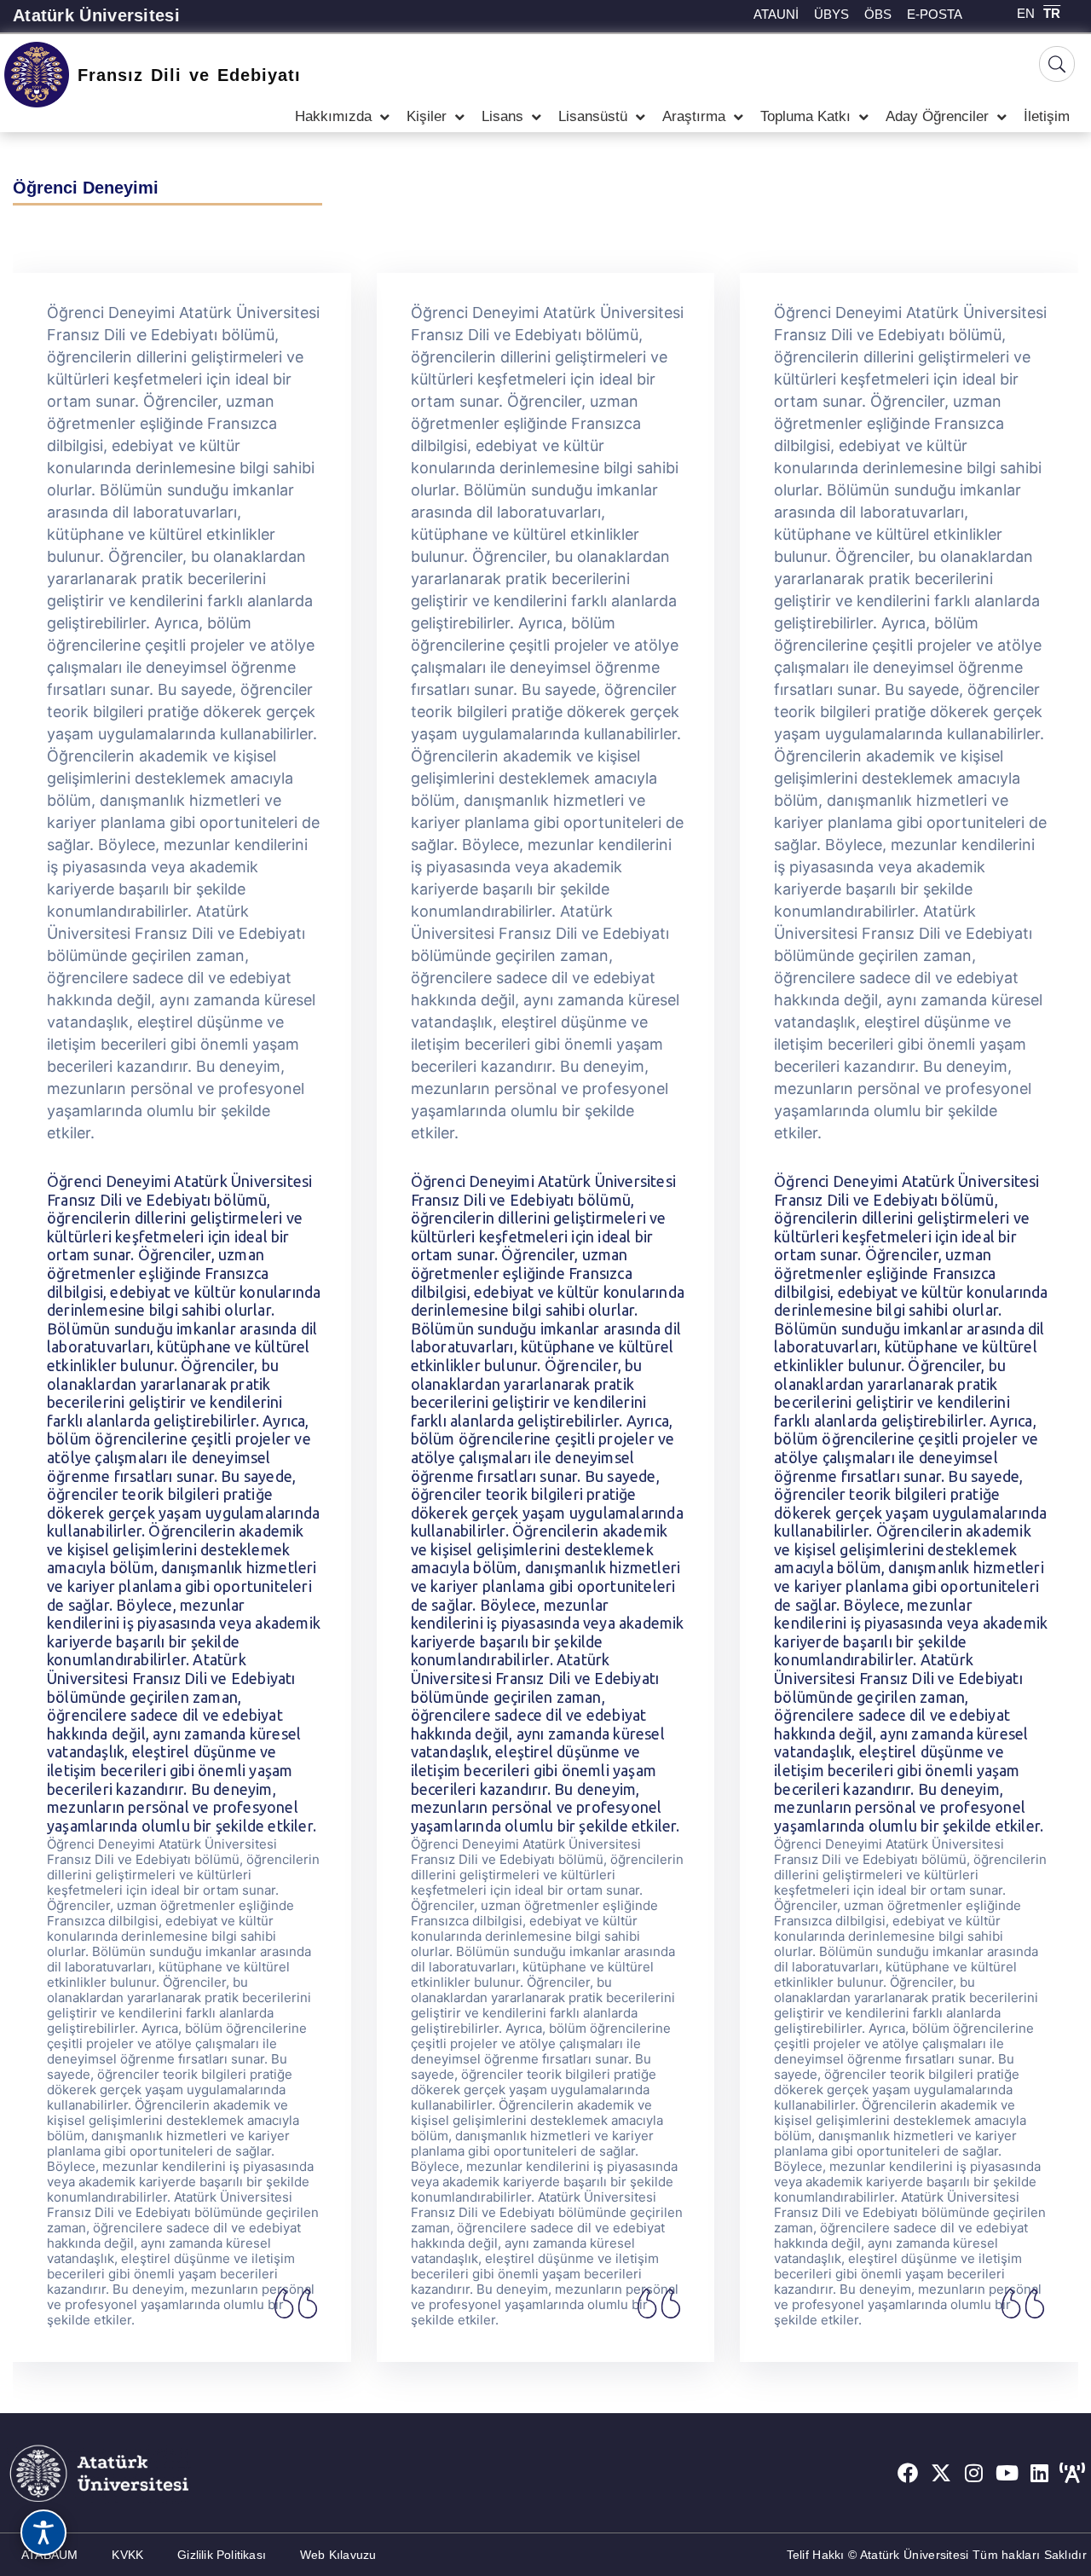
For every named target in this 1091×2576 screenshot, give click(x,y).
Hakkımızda (333, 116)
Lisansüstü (593, 116)
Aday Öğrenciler (937, 116)
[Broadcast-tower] (1072, 2474)
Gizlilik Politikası (222, 2555)
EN (1026, 13)
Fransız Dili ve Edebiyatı (189, 75)
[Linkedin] (1040, 2474)
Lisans (502, 116)
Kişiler (427, 116)
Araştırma (694, 116)
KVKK (127, 2555)
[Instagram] (974, 2474)
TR (1052, 13)
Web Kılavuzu (338, 2555)
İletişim (1047, 116)
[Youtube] (1007, 2474)
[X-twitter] (941, 2474)
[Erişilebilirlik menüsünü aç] (43, 2533)
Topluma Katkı (805, 116)
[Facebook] (908, 2474)
